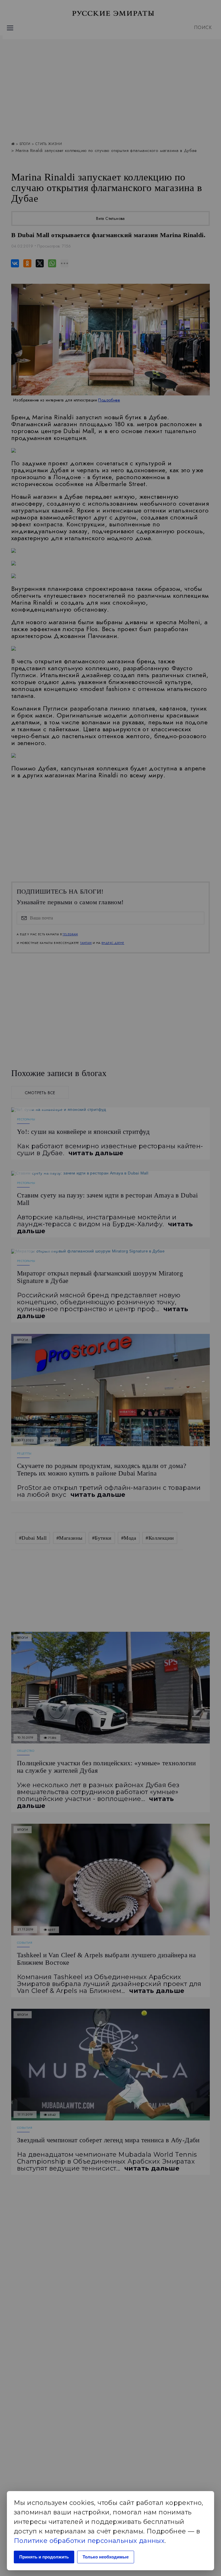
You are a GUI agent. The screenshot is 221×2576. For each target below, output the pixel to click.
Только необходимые (106, 2557)
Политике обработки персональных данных (89, 2541)
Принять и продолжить (44, 2557)
